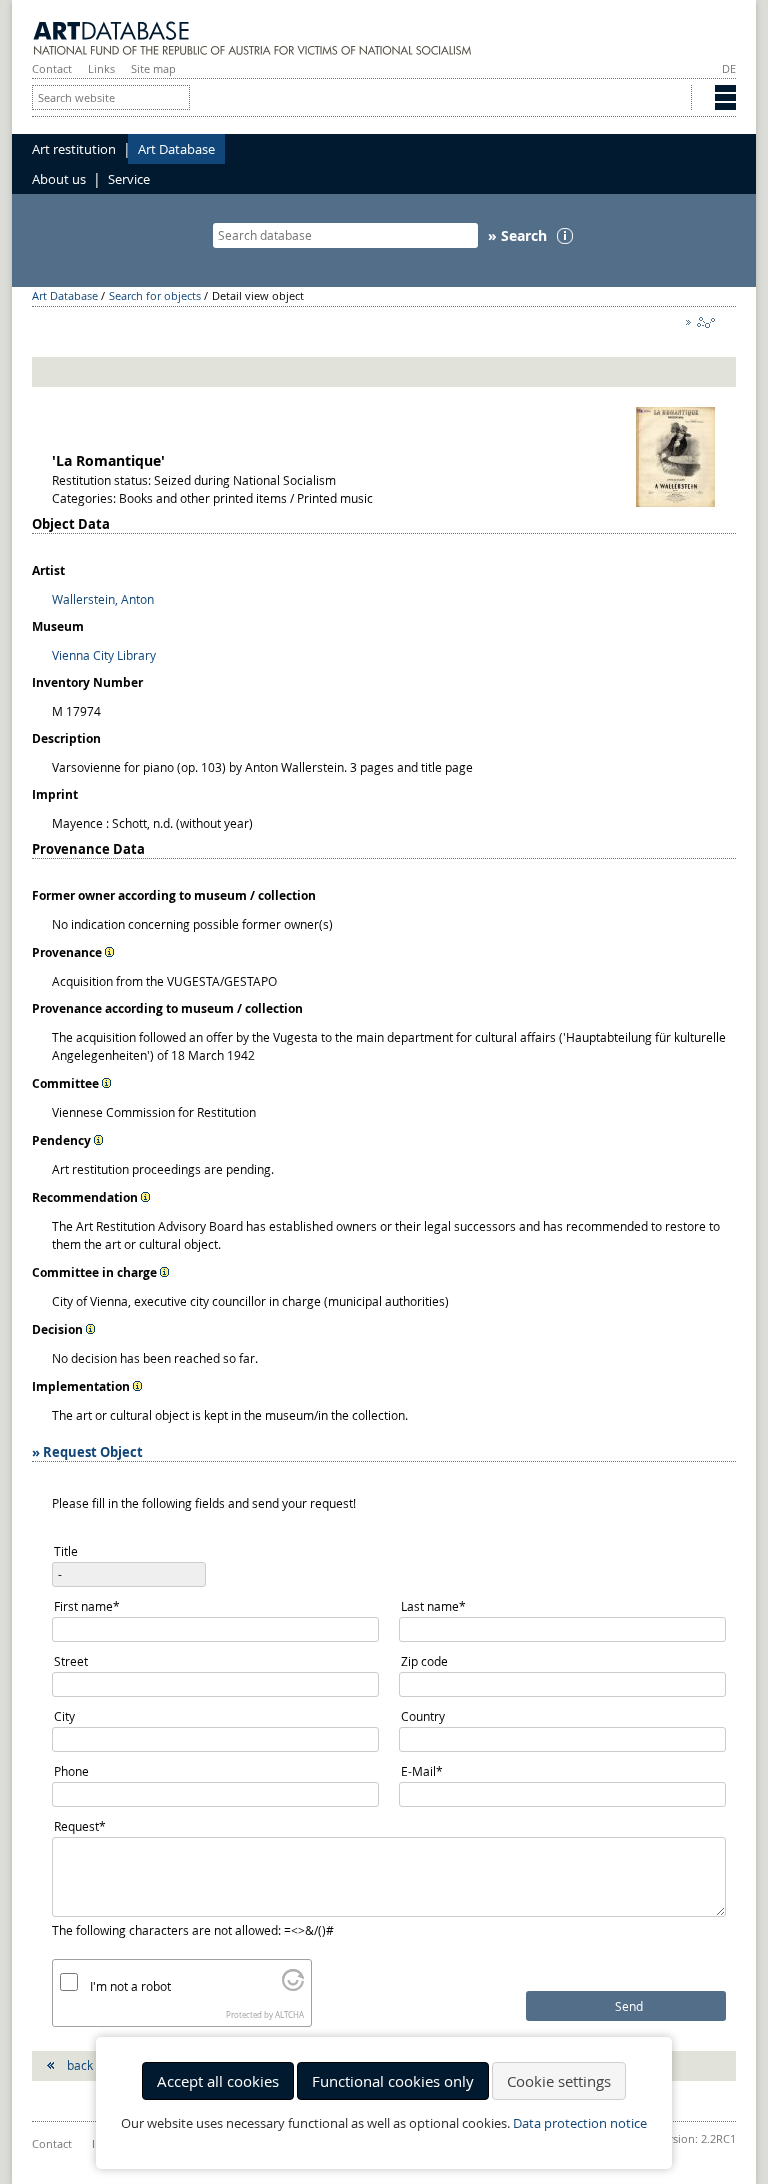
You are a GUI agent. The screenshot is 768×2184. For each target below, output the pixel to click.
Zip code (424, 1661)
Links (101, 68)
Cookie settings (559, 2081)
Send (629, 2006)
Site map (153, 68)
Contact (52, 68)
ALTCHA (289, 2015)
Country (423, 1716)
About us (59, 179)
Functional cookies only (393, 2081)
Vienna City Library (104, 655)
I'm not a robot (130, 1986)
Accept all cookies (218, 2081)
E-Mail (430, 1772)
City (64, 1716)
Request (83, 1827)
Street (71, 1661)
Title (66, 1551)
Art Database (176, 149)
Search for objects (155, 295)
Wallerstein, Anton (103, 599)
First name (86, 1607)
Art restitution (74, 149)
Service (129, 179)
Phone (71, 1771)
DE (729, 68)
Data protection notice (580, 2123)
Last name (433, 1607)
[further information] (110, 952)
